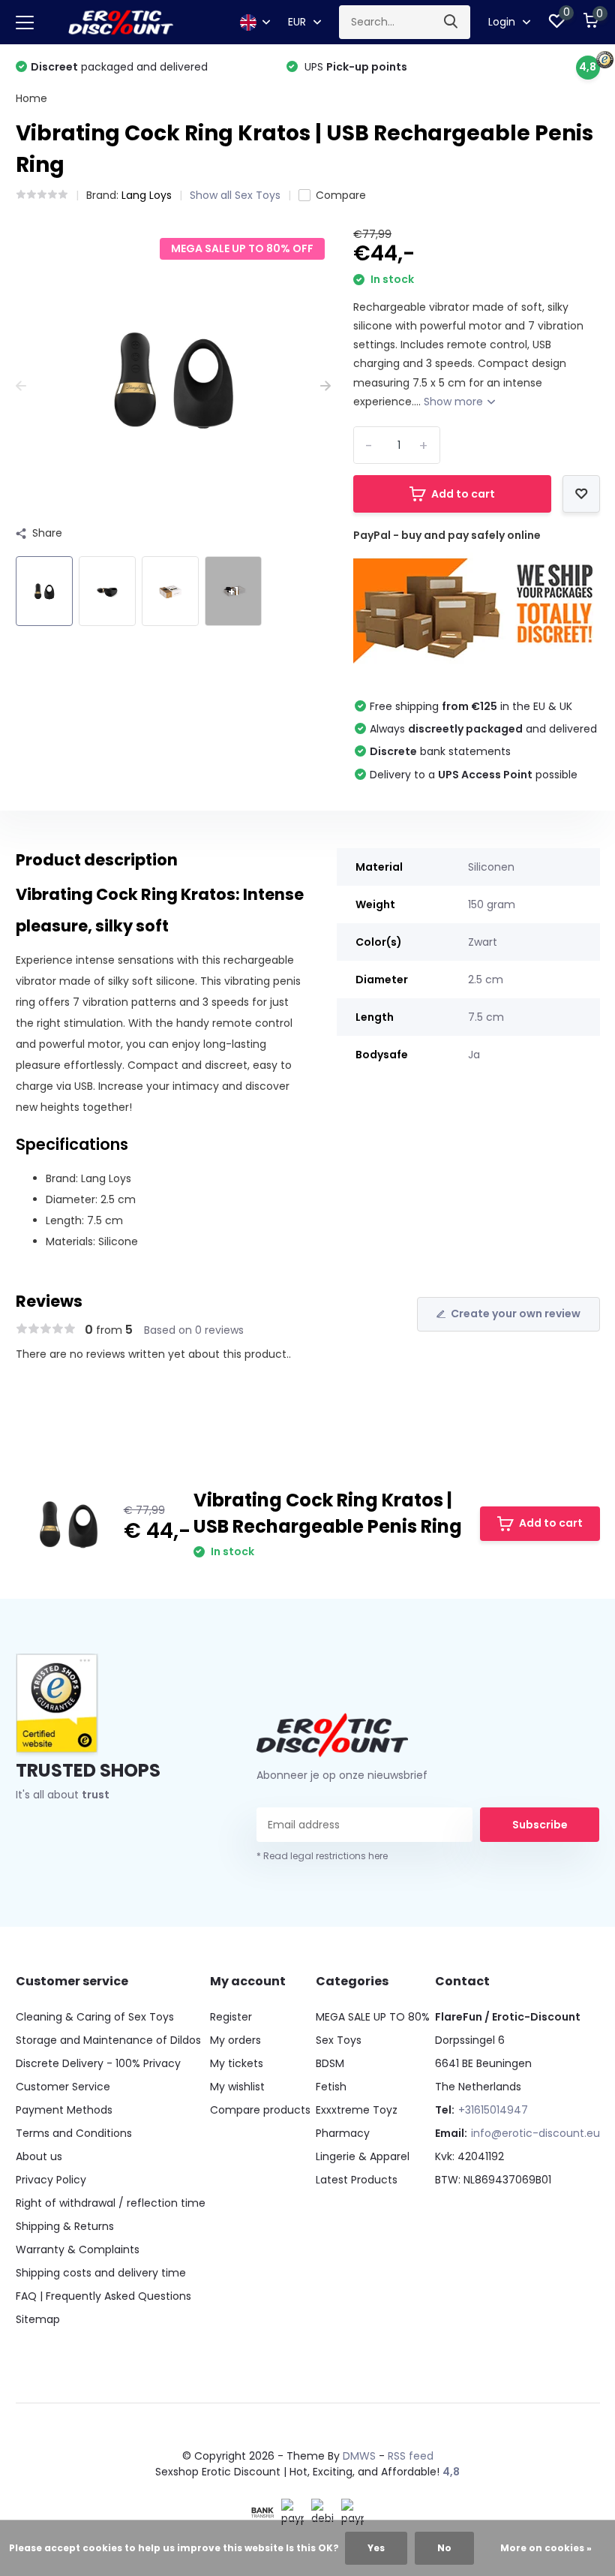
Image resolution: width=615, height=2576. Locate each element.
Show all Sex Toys (235, 195)
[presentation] (21, 386)
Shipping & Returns (65, 2226)
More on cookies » (546, 2548)
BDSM (330, 2063)
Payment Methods (64, 2110)
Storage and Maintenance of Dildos (108, 2040)
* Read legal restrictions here (322, 1856)
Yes (376, 2548)
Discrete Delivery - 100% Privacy (98, 2063)
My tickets (237, 2063)
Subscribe (540, 1825)
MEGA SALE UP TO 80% (373, 2017)
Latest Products (357, 2180)
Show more (455, 402)
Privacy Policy (51, 2180)
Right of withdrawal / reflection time (111, 2203)
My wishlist (237, 2087)
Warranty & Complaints (78, 2249)
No (444, 2548)
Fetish (331, 2087)
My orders (235, 2040)
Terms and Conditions (74, 2133)
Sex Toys (339, 2040)
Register (231, 2017)
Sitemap (38, 2319)
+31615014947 (493, 2110)
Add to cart (463, 494)
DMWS (359, 2456)
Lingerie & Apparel (363, 2156)
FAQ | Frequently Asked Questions (103, 2296)
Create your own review (516, 1314)
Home (31, 98)
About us (39, 2156)
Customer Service (63, 2087)
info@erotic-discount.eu (535, 2133)
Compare (341, 195)
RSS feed (411, 2456)
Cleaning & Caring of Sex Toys (95, 2017)
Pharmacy (343, 2133)
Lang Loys (147, 195)
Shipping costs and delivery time (101, 2273)
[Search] (451, 22)
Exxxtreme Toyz (357, 2110)
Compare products (260, 2110)
